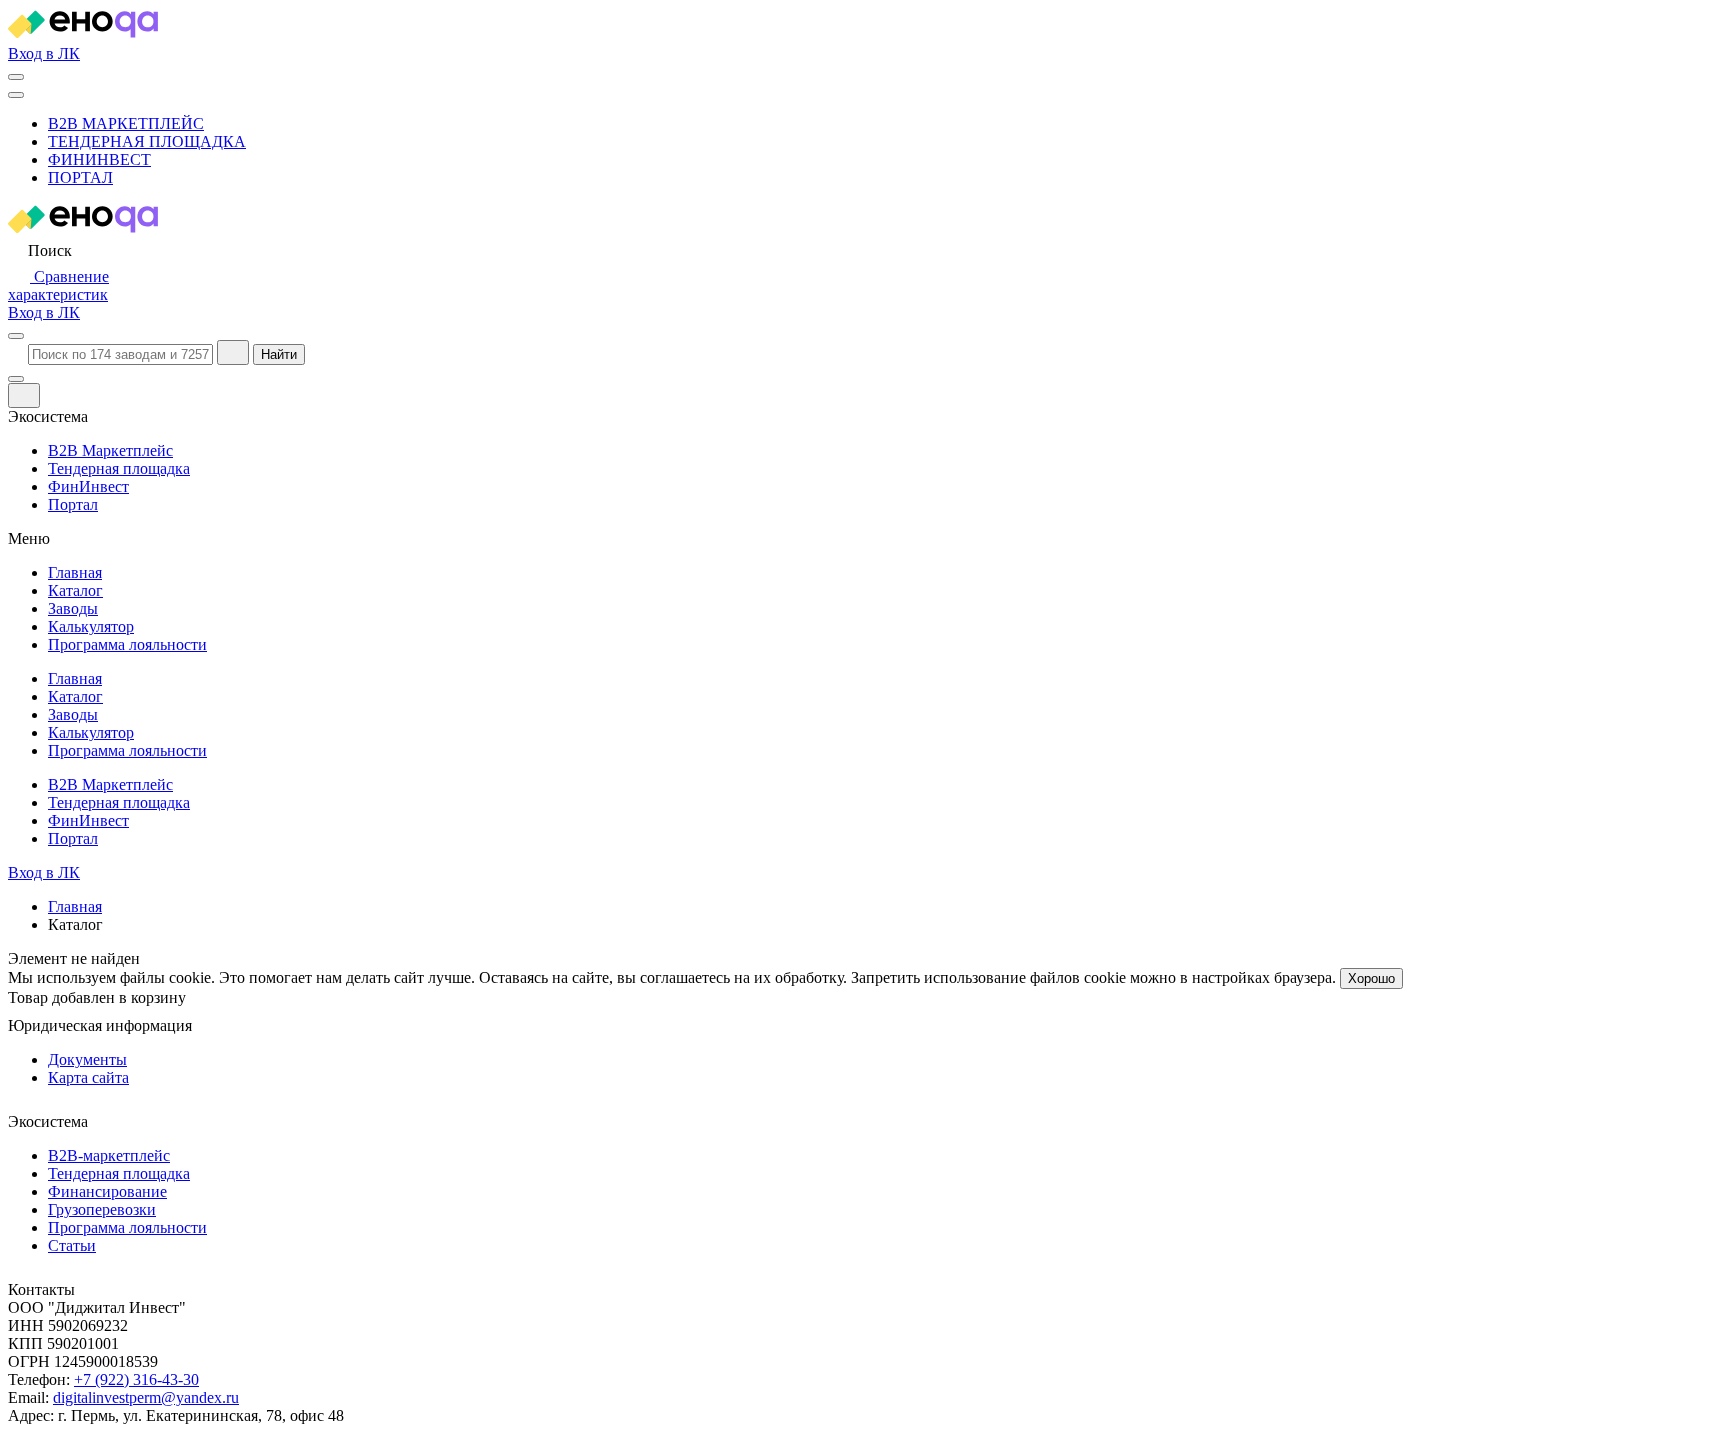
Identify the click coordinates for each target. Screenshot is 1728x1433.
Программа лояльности (127, 644)
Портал (80, 177)
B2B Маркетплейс (126, 123)
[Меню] (16, 95)
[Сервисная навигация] (16, 77)
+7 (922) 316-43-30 (136, 1379)
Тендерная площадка (147, 141)
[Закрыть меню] (16, 379)
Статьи (72, 1245)
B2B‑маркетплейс (109, 1155)
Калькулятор (91, 626)
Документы (87, 1059)
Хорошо (1371, 978)
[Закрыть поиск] (233, 352)
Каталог (75, 590)
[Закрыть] (24, 395)
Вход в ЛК (44, 53)
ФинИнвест (99, 159)
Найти (279, 354)
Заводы (73, 608)
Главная (75, 572)
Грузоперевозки (102, 1209)
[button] (40, 250)
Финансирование (107, 1191)
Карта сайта (88, 1077)
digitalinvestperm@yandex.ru (146, 1397)
